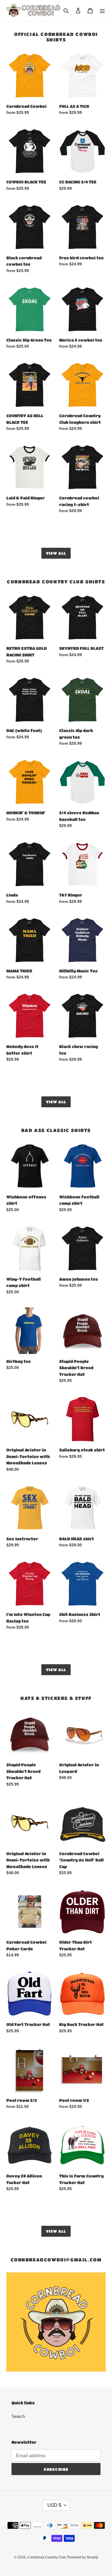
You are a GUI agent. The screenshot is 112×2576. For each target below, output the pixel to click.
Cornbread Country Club (47, 2557)
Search (18, 2416)
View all (56, 553)
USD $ (54, 2505)
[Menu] (102, 10)
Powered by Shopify (83, 2557)
